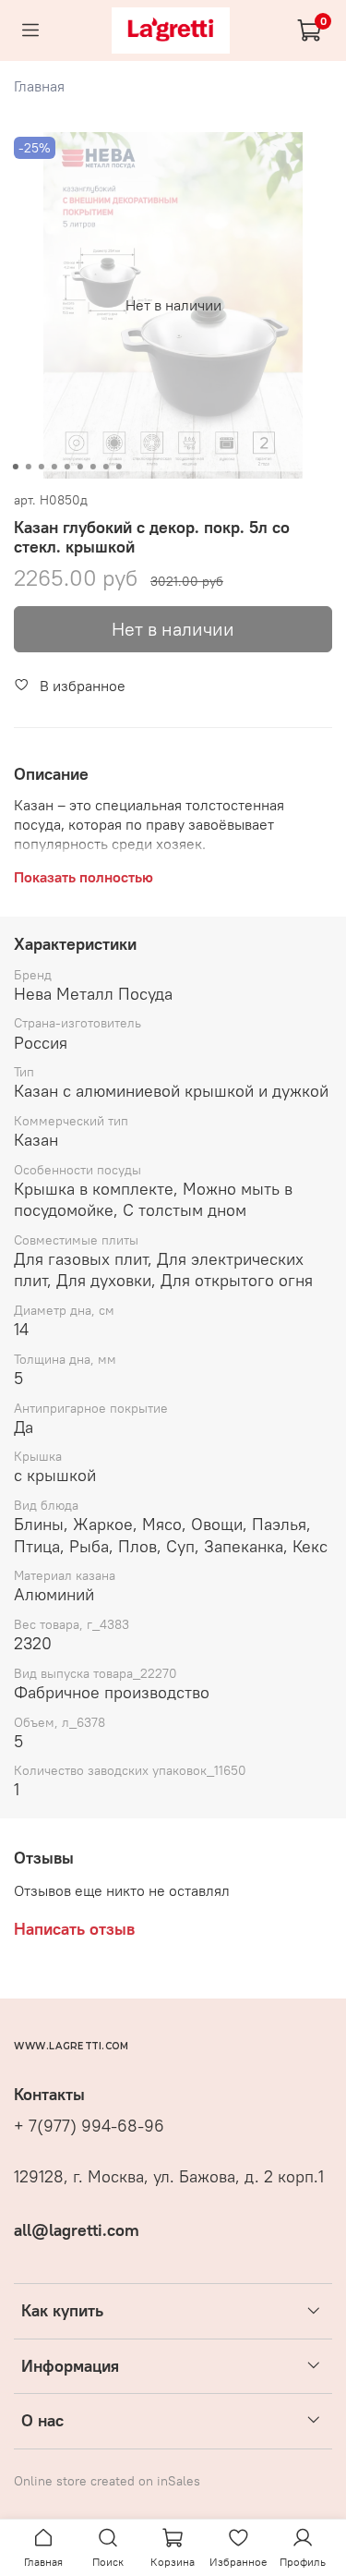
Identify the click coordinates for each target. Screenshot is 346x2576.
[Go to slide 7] (92, 467)
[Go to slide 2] (28, 467)
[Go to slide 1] (15, 467)
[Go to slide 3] (41, 467)
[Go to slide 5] (66, 467)
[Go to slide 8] (105, 467)
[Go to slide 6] (79, 467)
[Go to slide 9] (118, 467)
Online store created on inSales (107, 2481)
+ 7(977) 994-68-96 (89, 2126)
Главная (39, 86)
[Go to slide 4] (54, 467)
